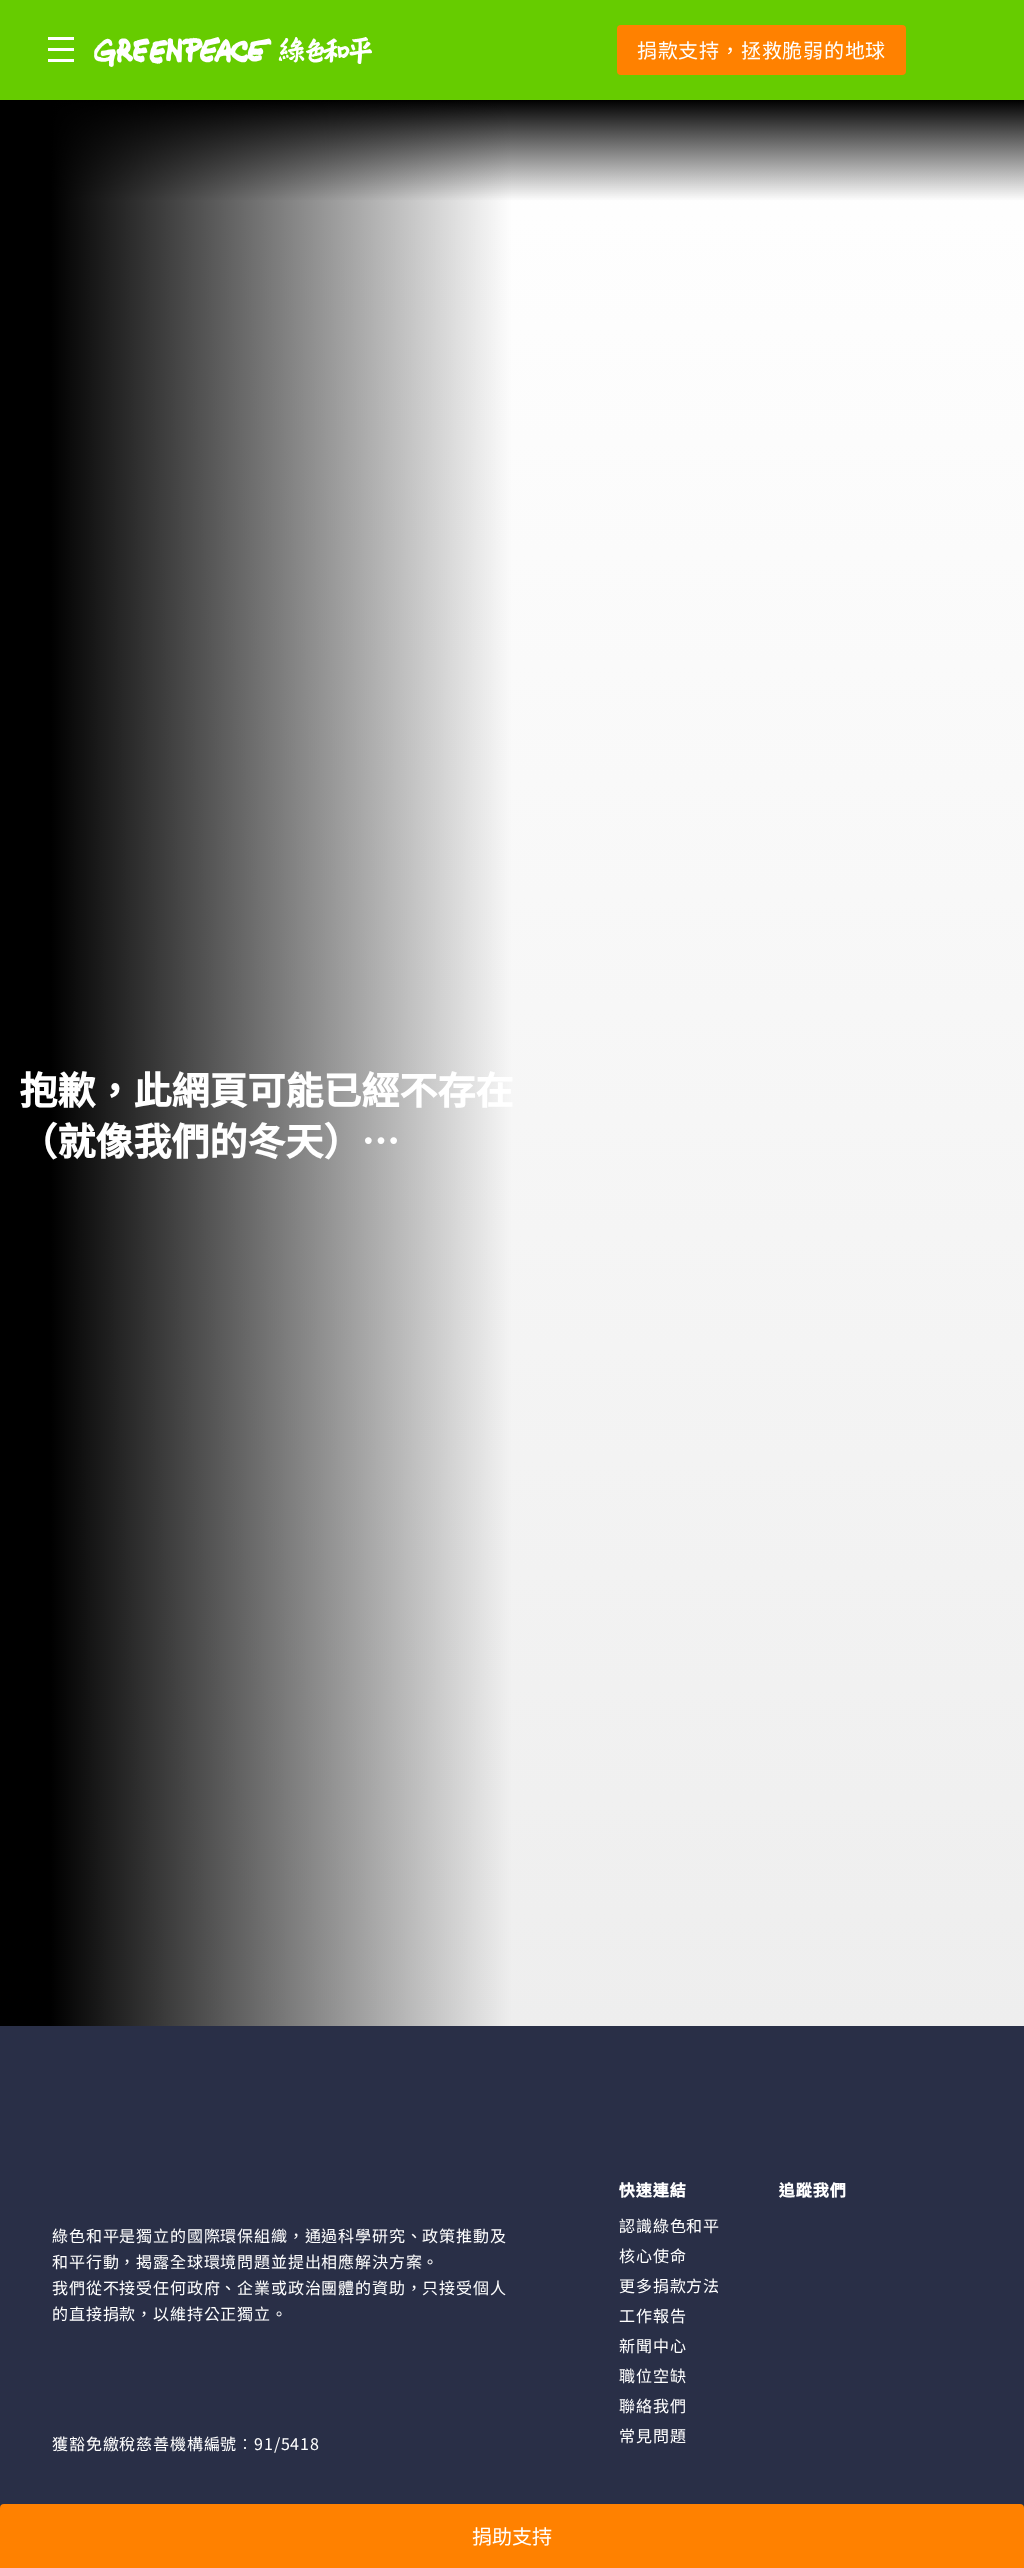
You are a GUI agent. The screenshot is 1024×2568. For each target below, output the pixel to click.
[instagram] (829, 2224)
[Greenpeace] (233, 80)
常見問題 (652, 2435)
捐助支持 (512, 2535)
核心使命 (652, 2255)
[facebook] (794, 2224)
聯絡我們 (652, 2405)
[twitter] (898, 2224)
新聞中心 (652, 2345)
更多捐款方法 (669, 2285)
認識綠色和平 (669, 2225)
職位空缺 (652, 2375)
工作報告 (652, 2315)
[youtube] (863, 2224)
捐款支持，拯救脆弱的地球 (761, 49)
